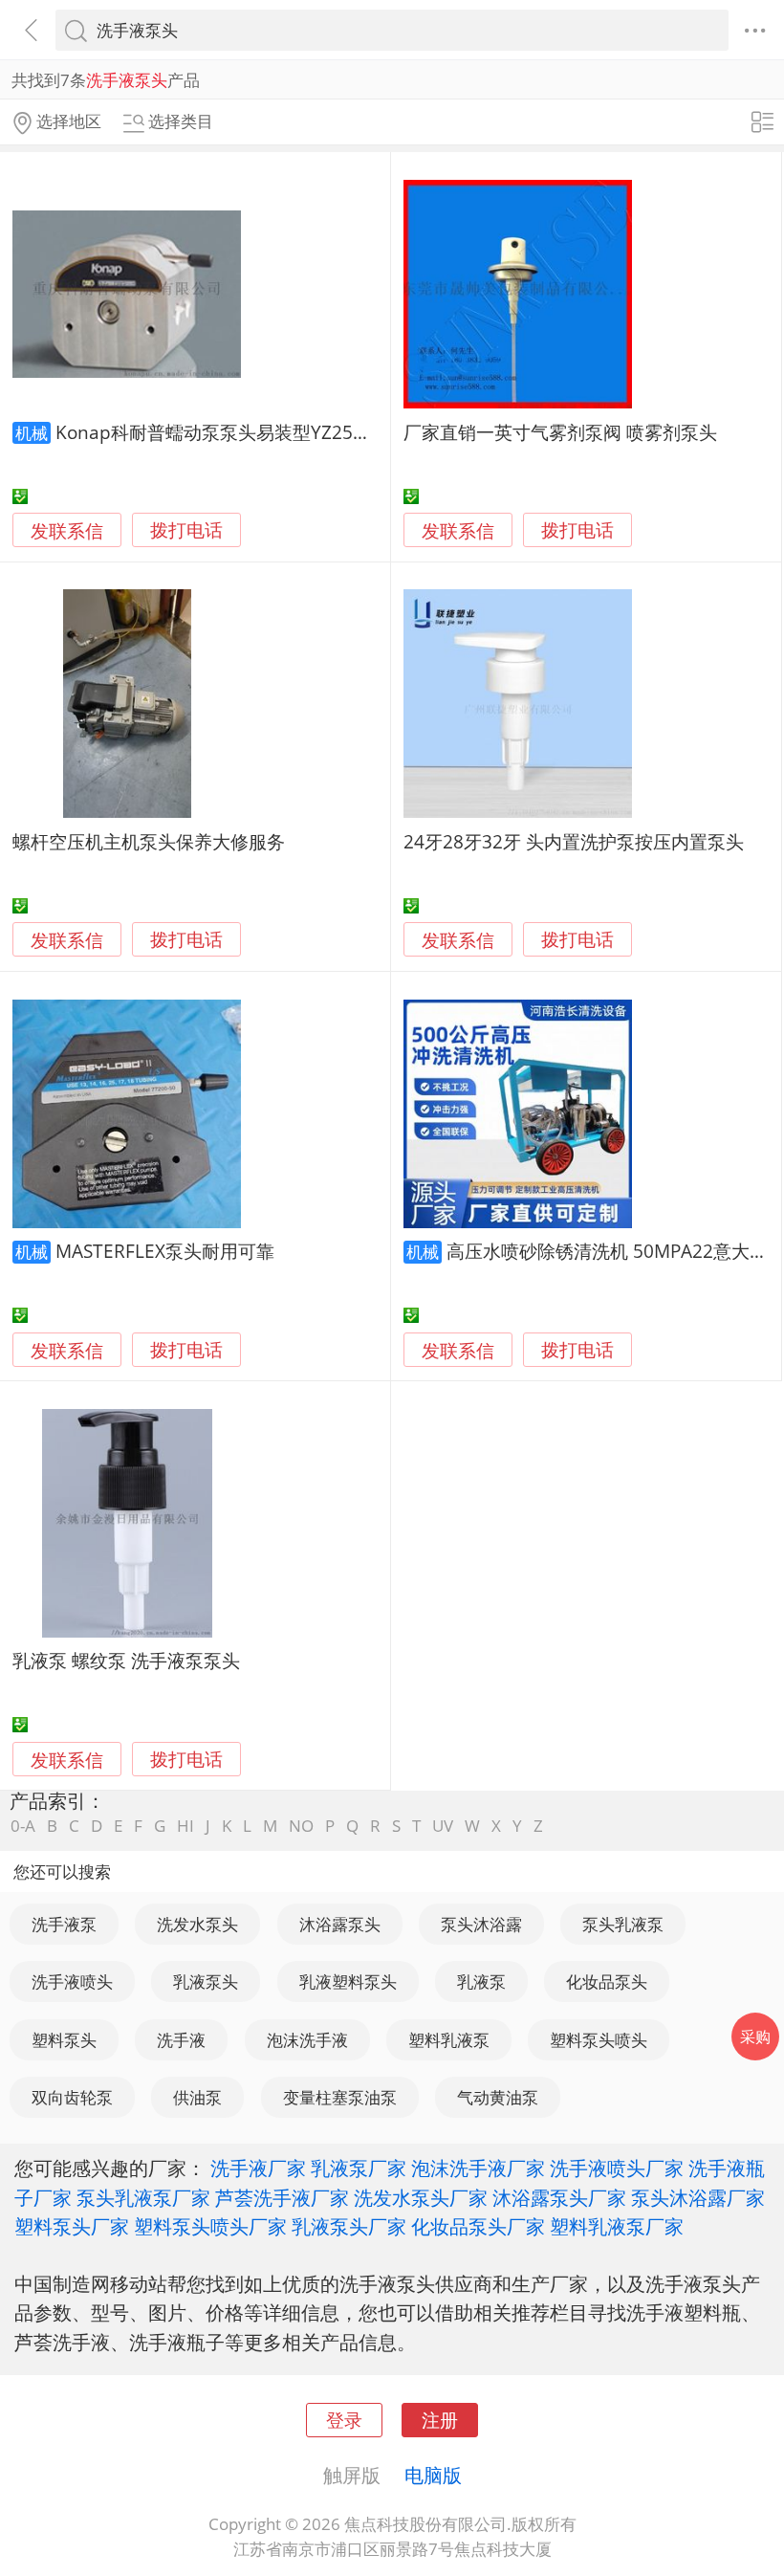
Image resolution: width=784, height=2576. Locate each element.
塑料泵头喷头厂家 (210, 2226)
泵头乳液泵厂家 (143, 2197)
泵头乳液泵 (623, 1924)
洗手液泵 (64, 1924)
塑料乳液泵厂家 (617, 2226)
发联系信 (67, 530)
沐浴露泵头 (340, 1924)
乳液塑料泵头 (348, 1982)
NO (301, 1826)
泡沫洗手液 (307, 2040)
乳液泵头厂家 (349, 2226)
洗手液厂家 (258, 2168)
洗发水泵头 (197, 1924)
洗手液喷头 (72, 1982)
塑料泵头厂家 (72, 2226)
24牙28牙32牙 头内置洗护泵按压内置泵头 (574, 841)
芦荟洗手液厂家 (282, 2197)
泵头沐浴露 (481, 1924)
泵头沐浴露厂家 (698, 2197)
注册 (440, 2420)
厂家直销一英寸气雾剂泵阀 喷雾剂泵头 (560, 432)
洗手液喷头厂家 (617, 2168)
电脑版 (433, 2475)
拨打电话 (186, 530)
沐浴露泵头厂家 (559, 2197)
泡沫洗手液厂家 (478, 2168)
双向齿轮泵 (72, 2097)
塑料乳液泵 (449, 2040)
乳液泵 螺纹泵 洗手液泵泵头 (126, 1660)
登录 (344, 2420)
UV (443, 1826)
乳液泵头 (206, 1982)
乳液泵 (481, 1982)
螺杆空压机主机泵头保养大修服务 (149, 841)
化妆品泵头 (607, 1982)
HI (185, 1826)
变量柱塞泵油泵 (340, 2097)
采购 (755, 2037)
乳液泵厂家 (359, 2168)
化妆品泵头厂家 (478, 2226)
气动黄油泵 (498, 2097)
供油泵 (197, 2097)
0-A (23, 1826)
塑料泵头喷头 (599, 2040)
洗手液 (181, 2040)
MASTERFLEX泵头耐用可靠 (165, 1251)
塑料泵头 (64, 2040)
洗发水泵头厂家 (421, 2197)
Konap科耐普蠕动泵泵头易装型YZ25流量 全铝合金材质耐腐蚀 (306, 432)
